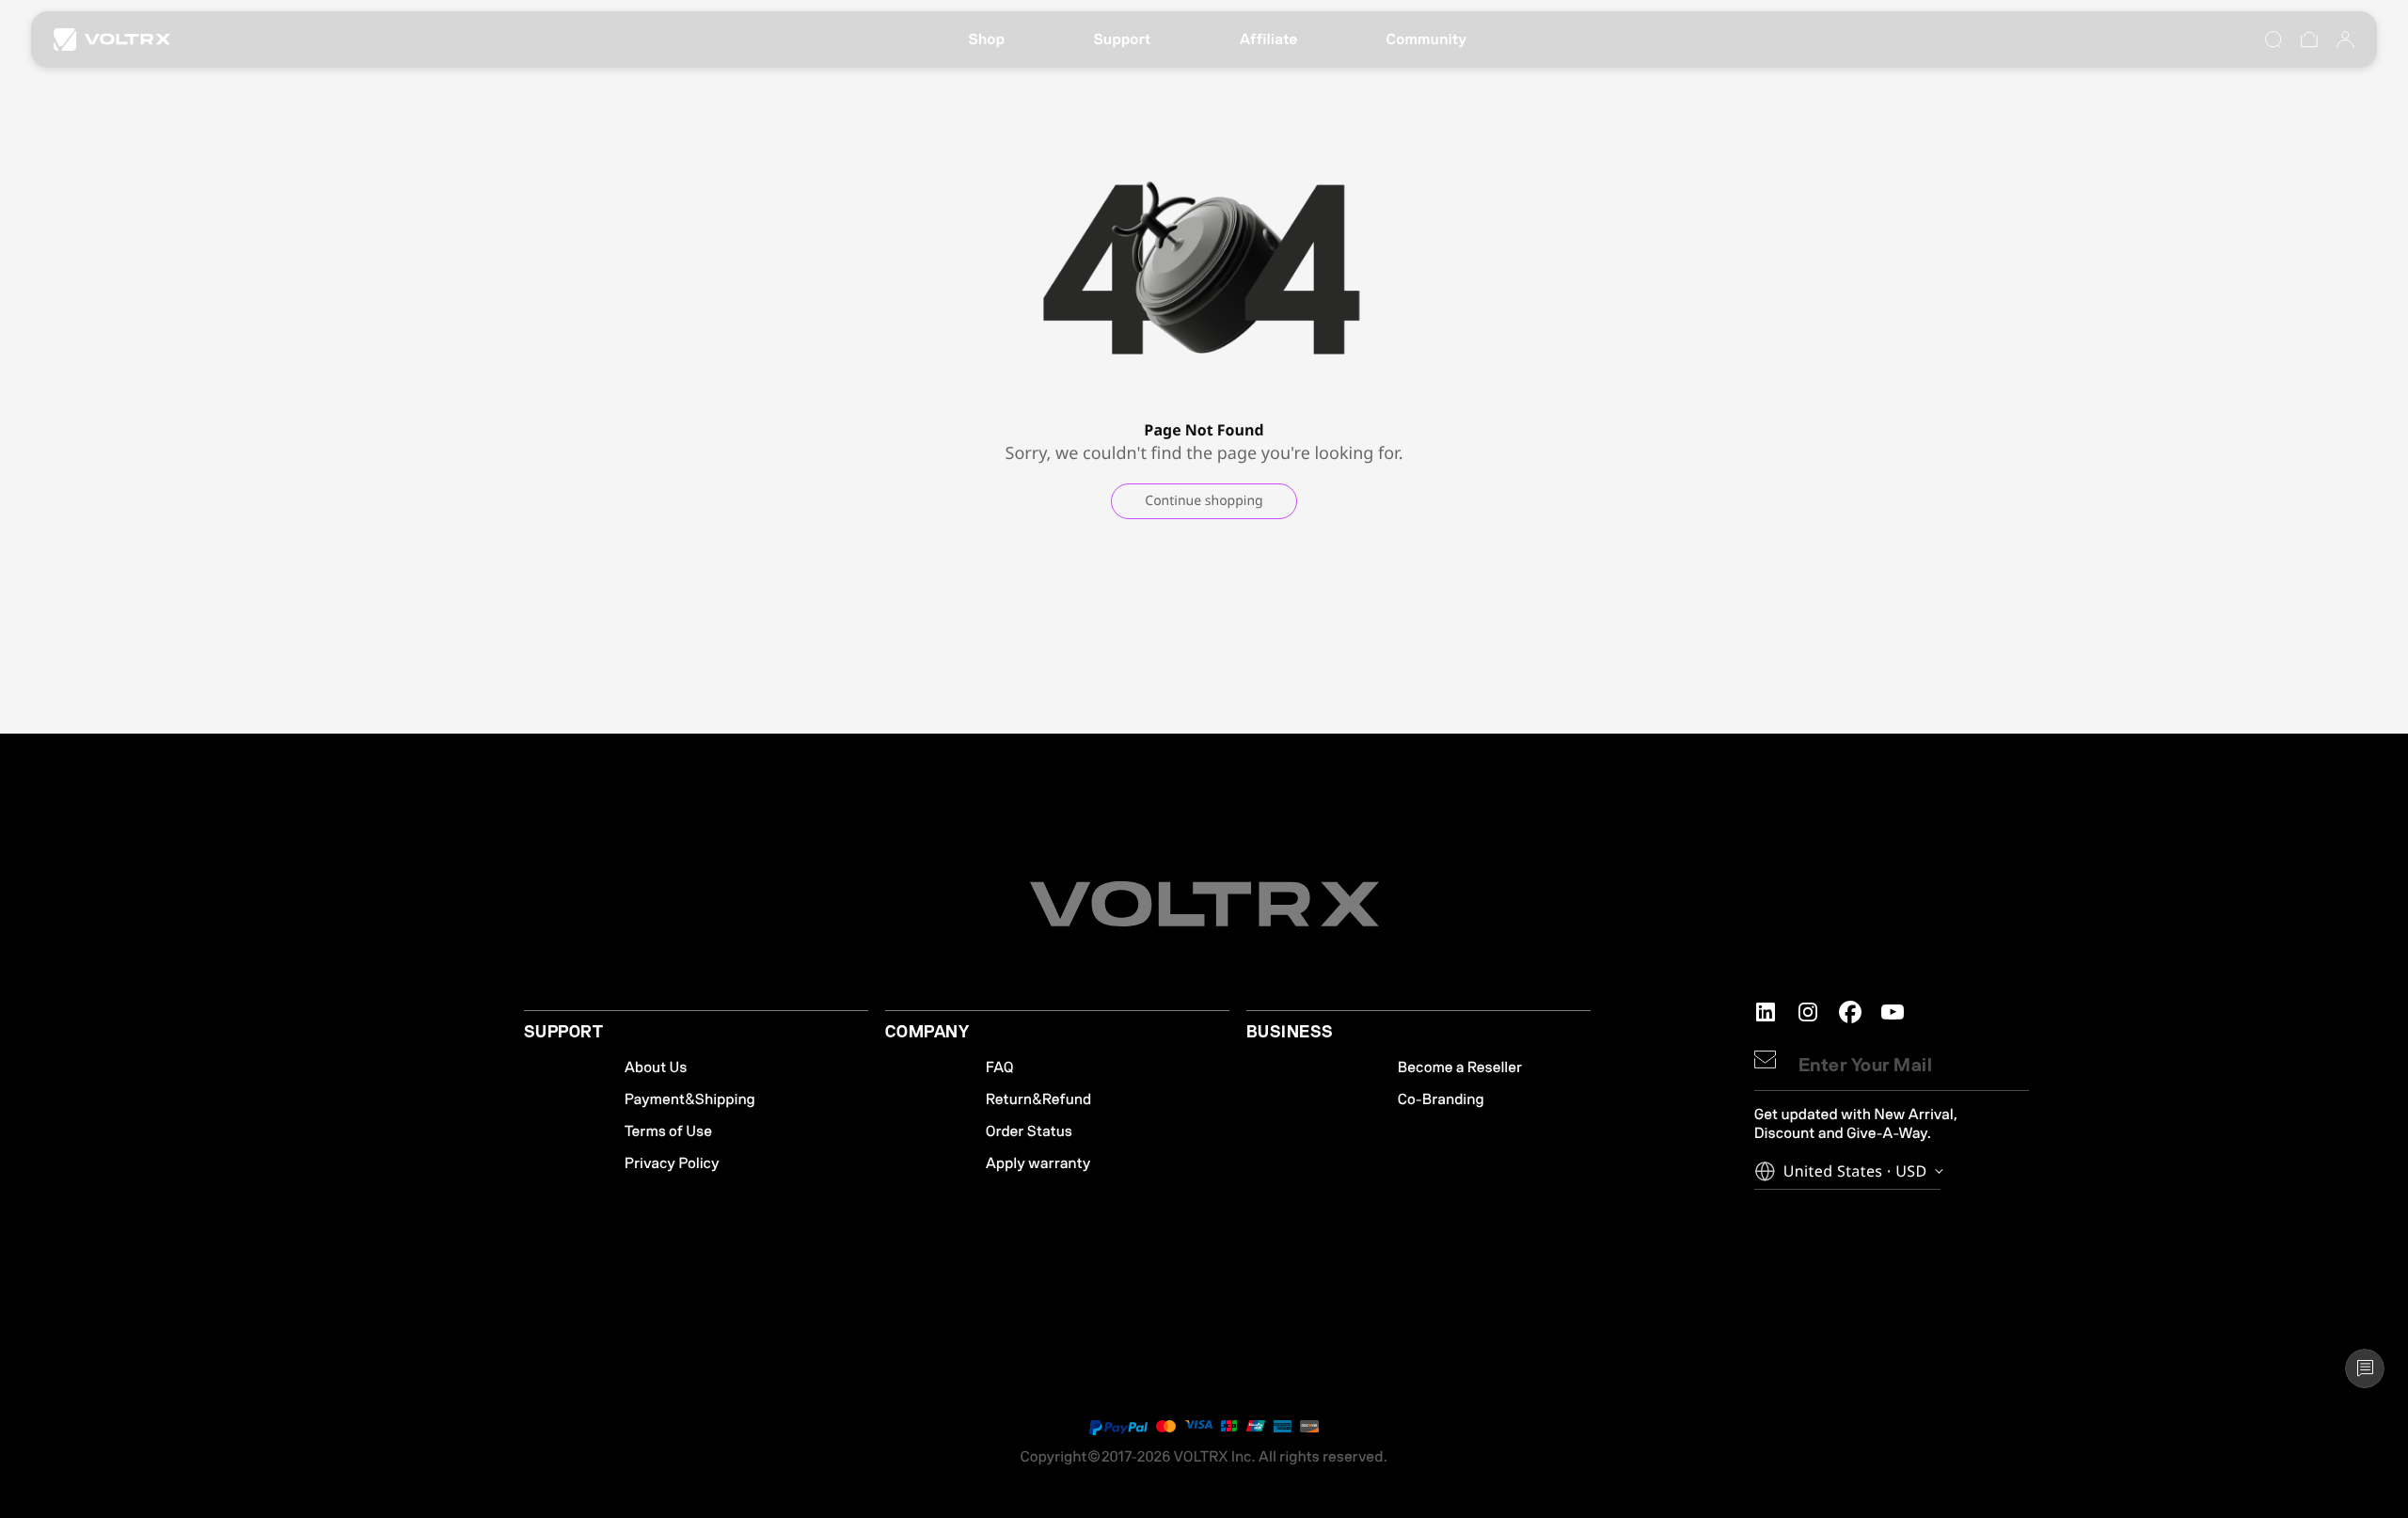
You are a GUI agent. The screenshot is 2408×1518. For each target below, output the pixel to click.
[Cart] (2309, 40)
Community (1427, 40)
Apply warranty (1038, 1163)
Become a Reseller (1460, 1067)
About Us (656, 1067)
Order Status (1029, 1131)
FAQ (1000, 1067)
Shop (986, 40)
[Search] (2273, 40)
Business (1290, 1033)
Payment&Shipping (690, 1099)
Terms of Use (668, 1131)
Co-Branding (1441, 1099)
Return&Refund (1038, 1099)
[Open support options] (2365, 1368)
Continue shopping (1204, 501)
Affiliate (1269, 40)
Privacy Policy (672, 1163)
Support (1122, 40)
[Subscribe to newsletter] (1765, 1059)
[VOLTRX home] (112, 40)
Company (927, 1033)
